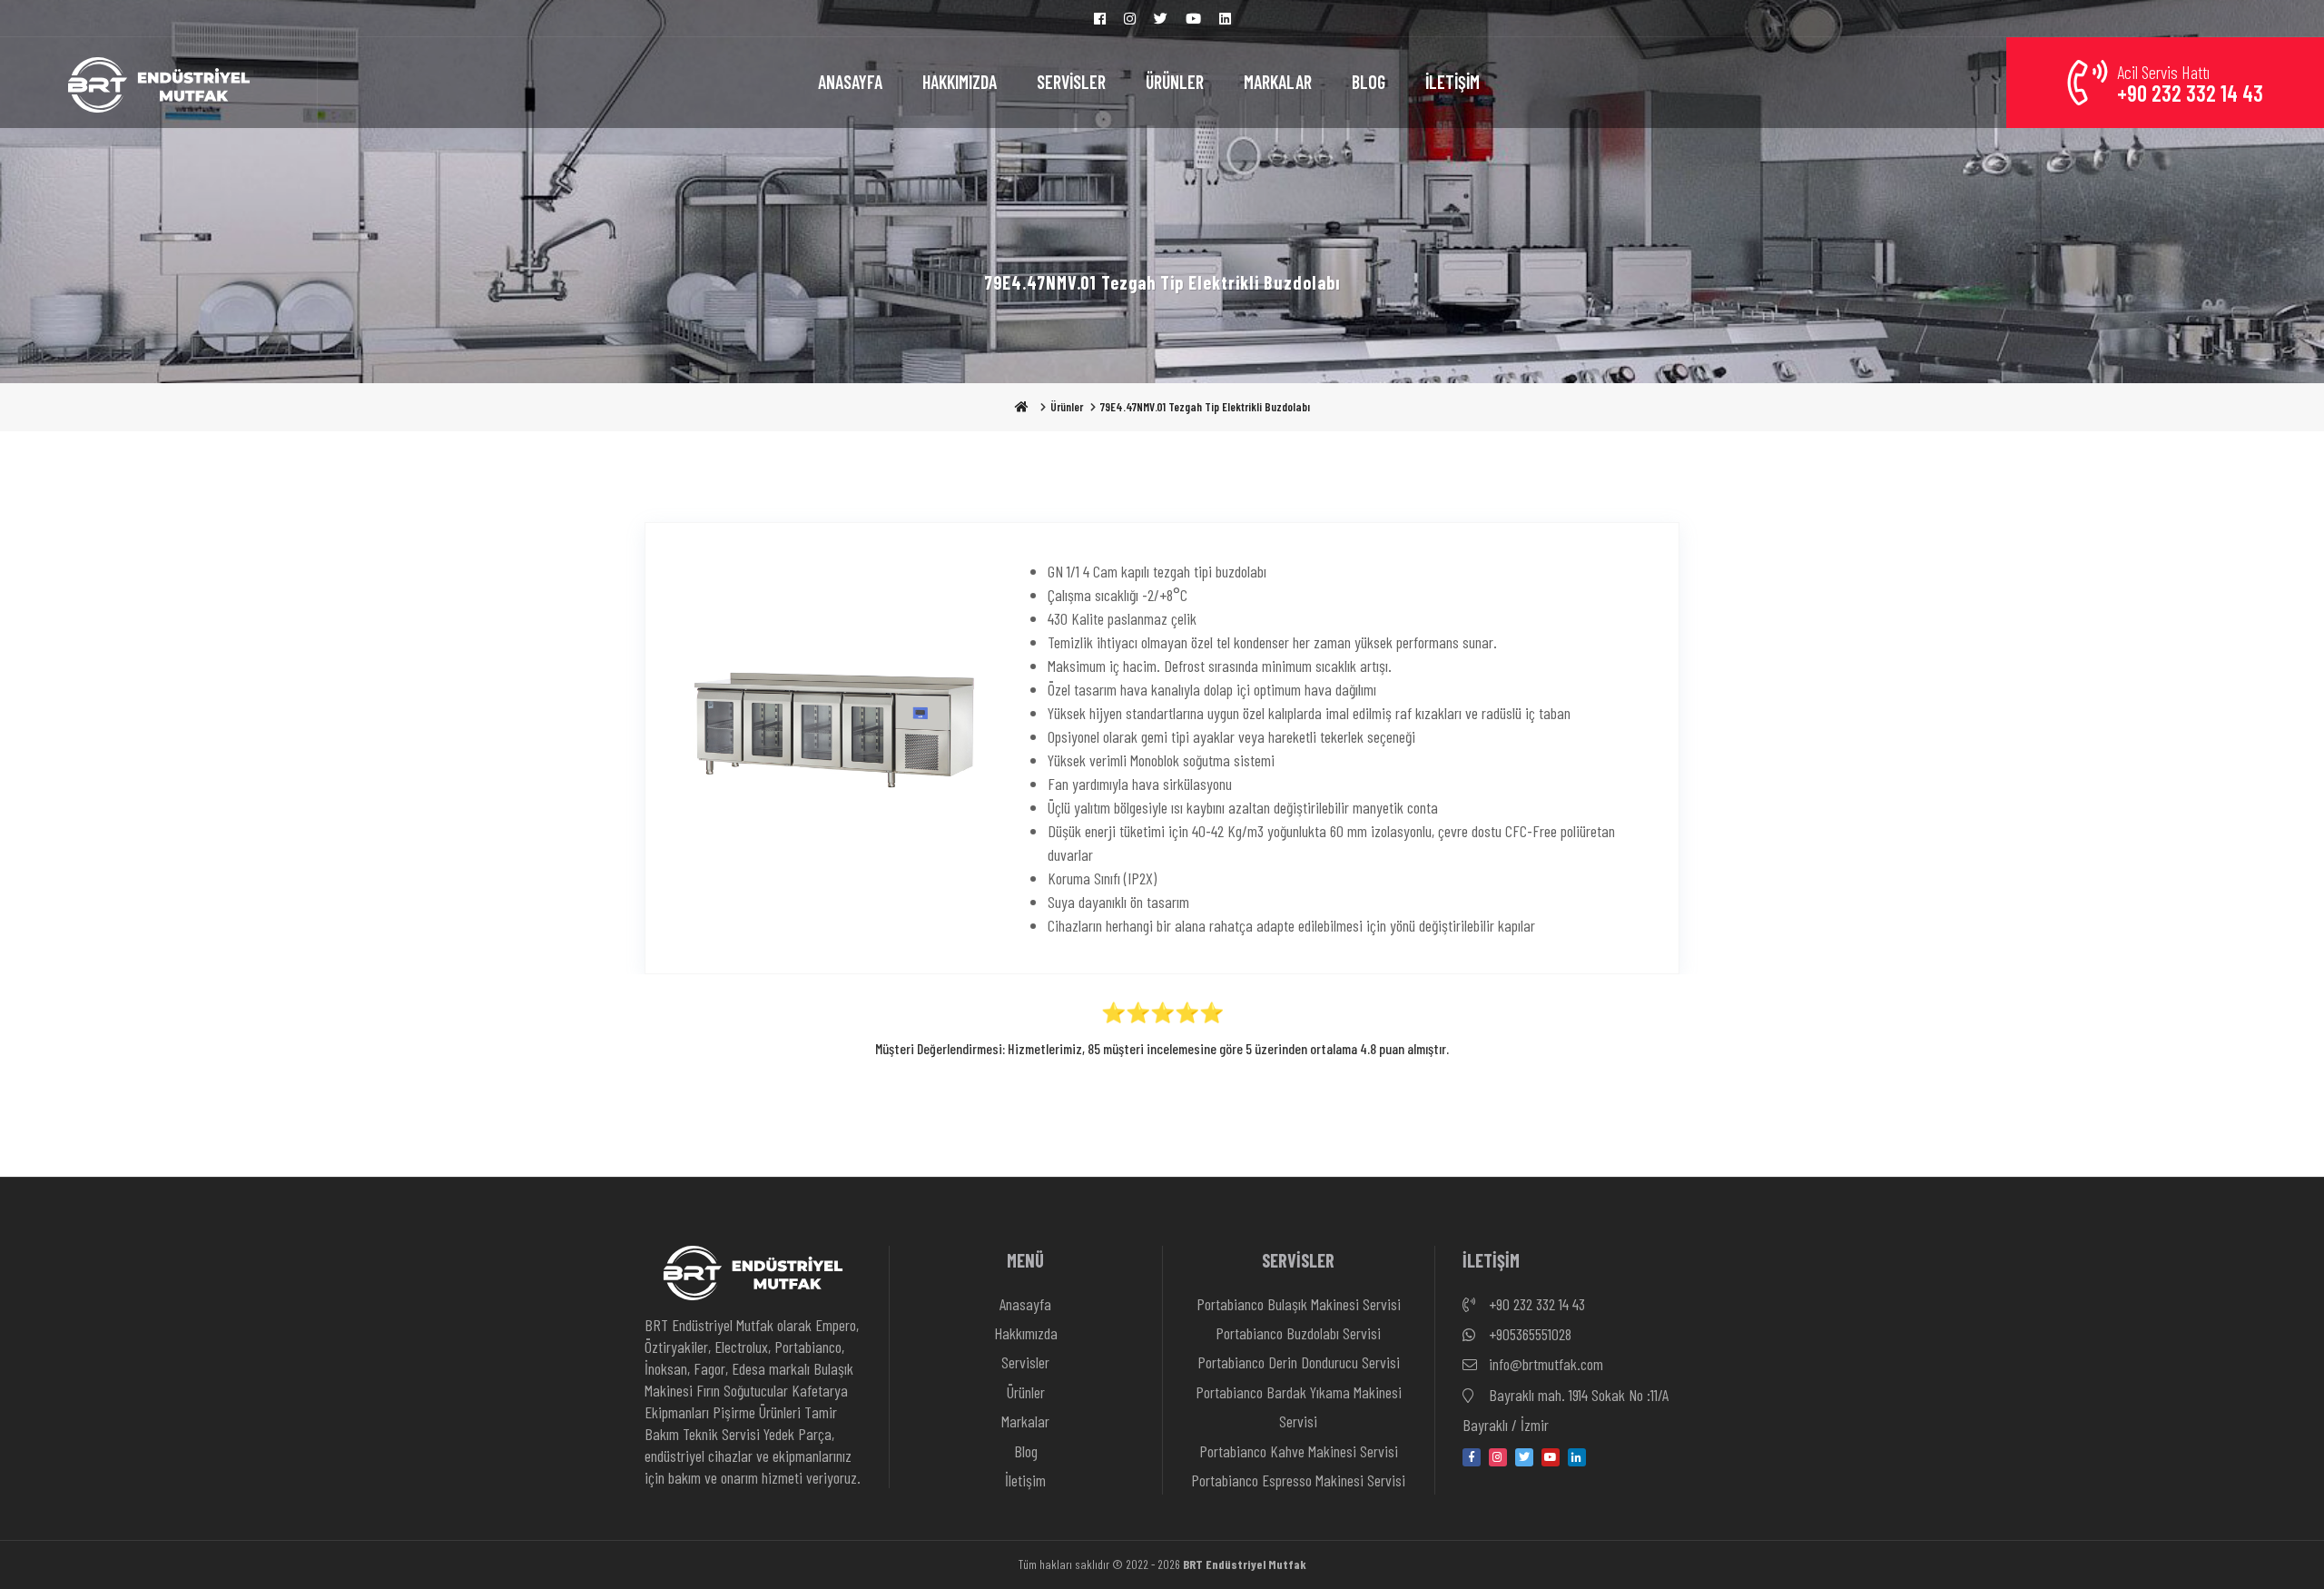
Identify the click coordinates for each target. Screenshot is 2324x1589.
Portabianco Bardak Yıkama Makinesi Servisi (1299, 1406)
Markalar (1025, 1421)
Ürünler (1067, 407)
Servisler (1025, 1362)
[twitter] (1524, 1457)
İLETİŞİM (1452, 82)
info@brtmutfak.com (1544, 1364)
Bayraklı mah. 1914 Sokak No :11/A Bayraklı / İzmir (1566, 1410)
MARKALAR (1278, 82)
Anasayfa (1025, 1304)
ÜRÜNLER (1175, 82)
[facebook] (1472, 1457)
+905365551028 (1528, 1334)
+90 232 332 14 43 (1535, 1304)
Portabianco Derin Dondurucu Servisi (1299, 1362)
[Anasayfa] (159, 83)
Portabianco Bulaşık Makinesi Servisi (1299, 1304)
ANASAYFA (850, 82)
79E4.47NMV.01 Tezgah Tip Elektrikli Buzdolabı (1205, 407)
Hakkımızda (1026, 1333)
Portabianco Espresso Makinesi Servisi (1298, 1480)
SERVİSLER (1071, 82)
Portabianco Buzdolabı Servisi (1298, 1333)
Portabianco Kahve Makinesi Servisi (1299, 1451)
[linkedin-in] (1577, 1457)
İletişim (1025, 1480)
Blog (1026, 1451)
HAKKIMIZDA (960, 82)
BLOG (1369, 82)
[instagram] (1498, 1457)
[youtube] (1551, 1457)
